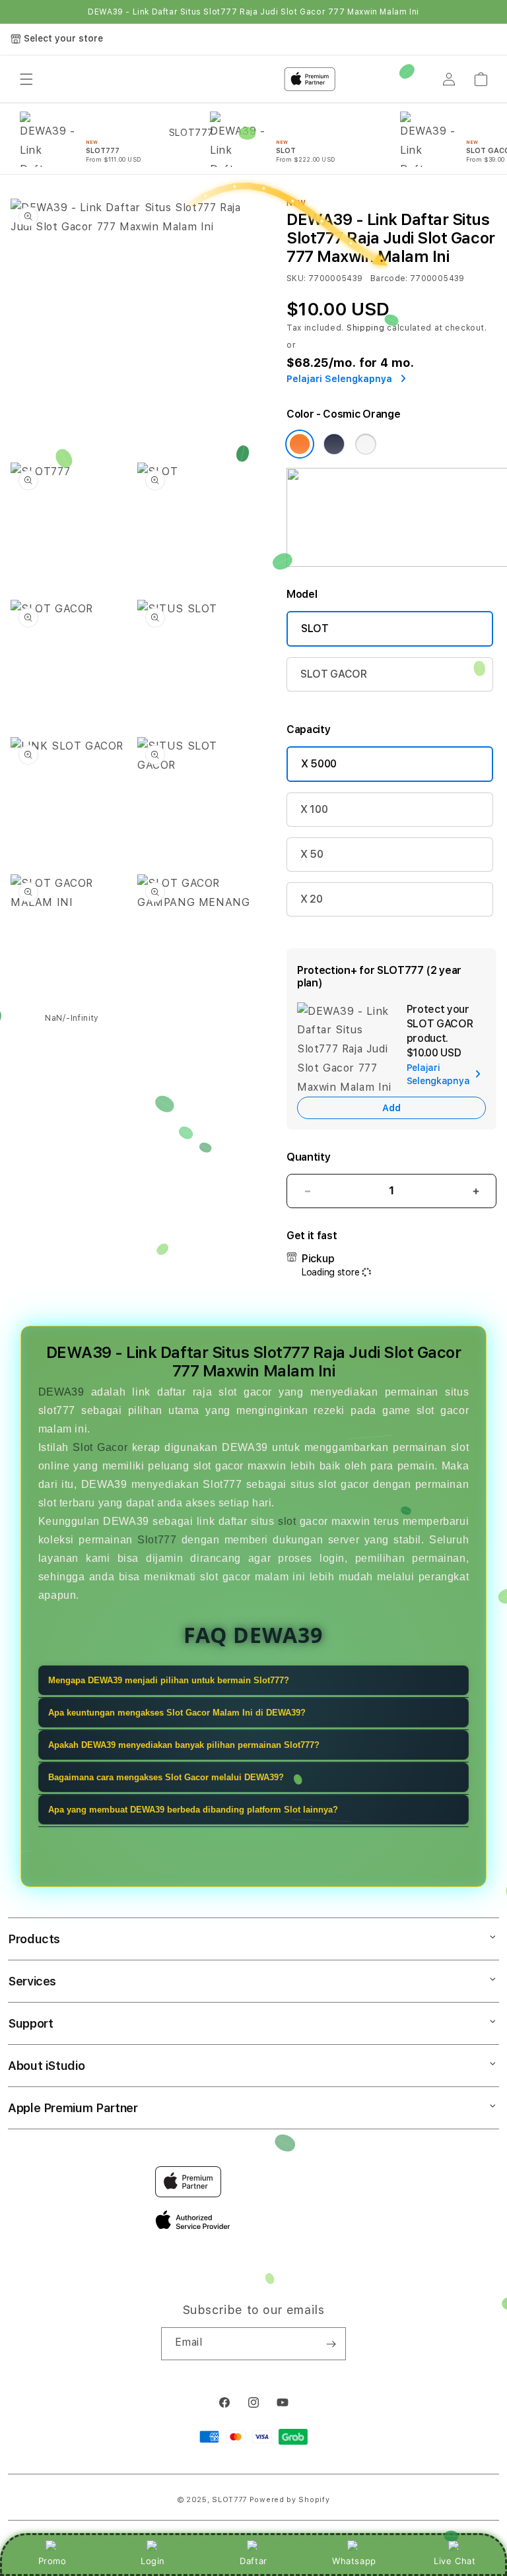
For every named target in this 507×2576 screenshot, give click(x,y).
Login (153, 2561)
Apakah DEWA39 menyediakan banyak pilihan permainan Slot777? (184, 1745)
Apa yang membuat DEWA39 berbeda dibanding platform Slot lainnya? (193, 1810)
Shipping (366, 328)
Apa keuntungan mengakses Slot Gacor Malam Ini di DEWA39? (177, 1713)
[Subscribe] (331, 2344)
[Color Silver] (366, 444)
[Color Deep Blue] (334, 444)
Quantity (308, 1157)
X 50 (312, 854)
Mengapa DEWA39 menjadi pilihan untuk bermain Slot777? (169, 1680)
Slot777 (157, 1540)
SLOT (315, 628)
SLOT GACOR (334, 674)
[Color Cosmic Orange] (300, 444)
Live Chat (455, 2561)
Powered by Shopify (290, 2500)
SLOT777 (229, 2500)
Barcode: (389, 278)
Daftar (253, 2561)
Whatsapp (354, 2561)
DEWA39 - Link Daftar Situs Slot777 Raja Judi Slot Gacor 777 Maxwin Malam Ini (253, 12)
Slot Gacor (100, 1447)
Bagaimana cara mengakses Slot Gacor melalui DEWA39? (166, 1777)
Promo (52, 2561)
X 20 (312, 899)
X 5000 (319, 764)
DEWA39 (61, 1392)
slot (287, 1521)
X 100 (314, 809)
